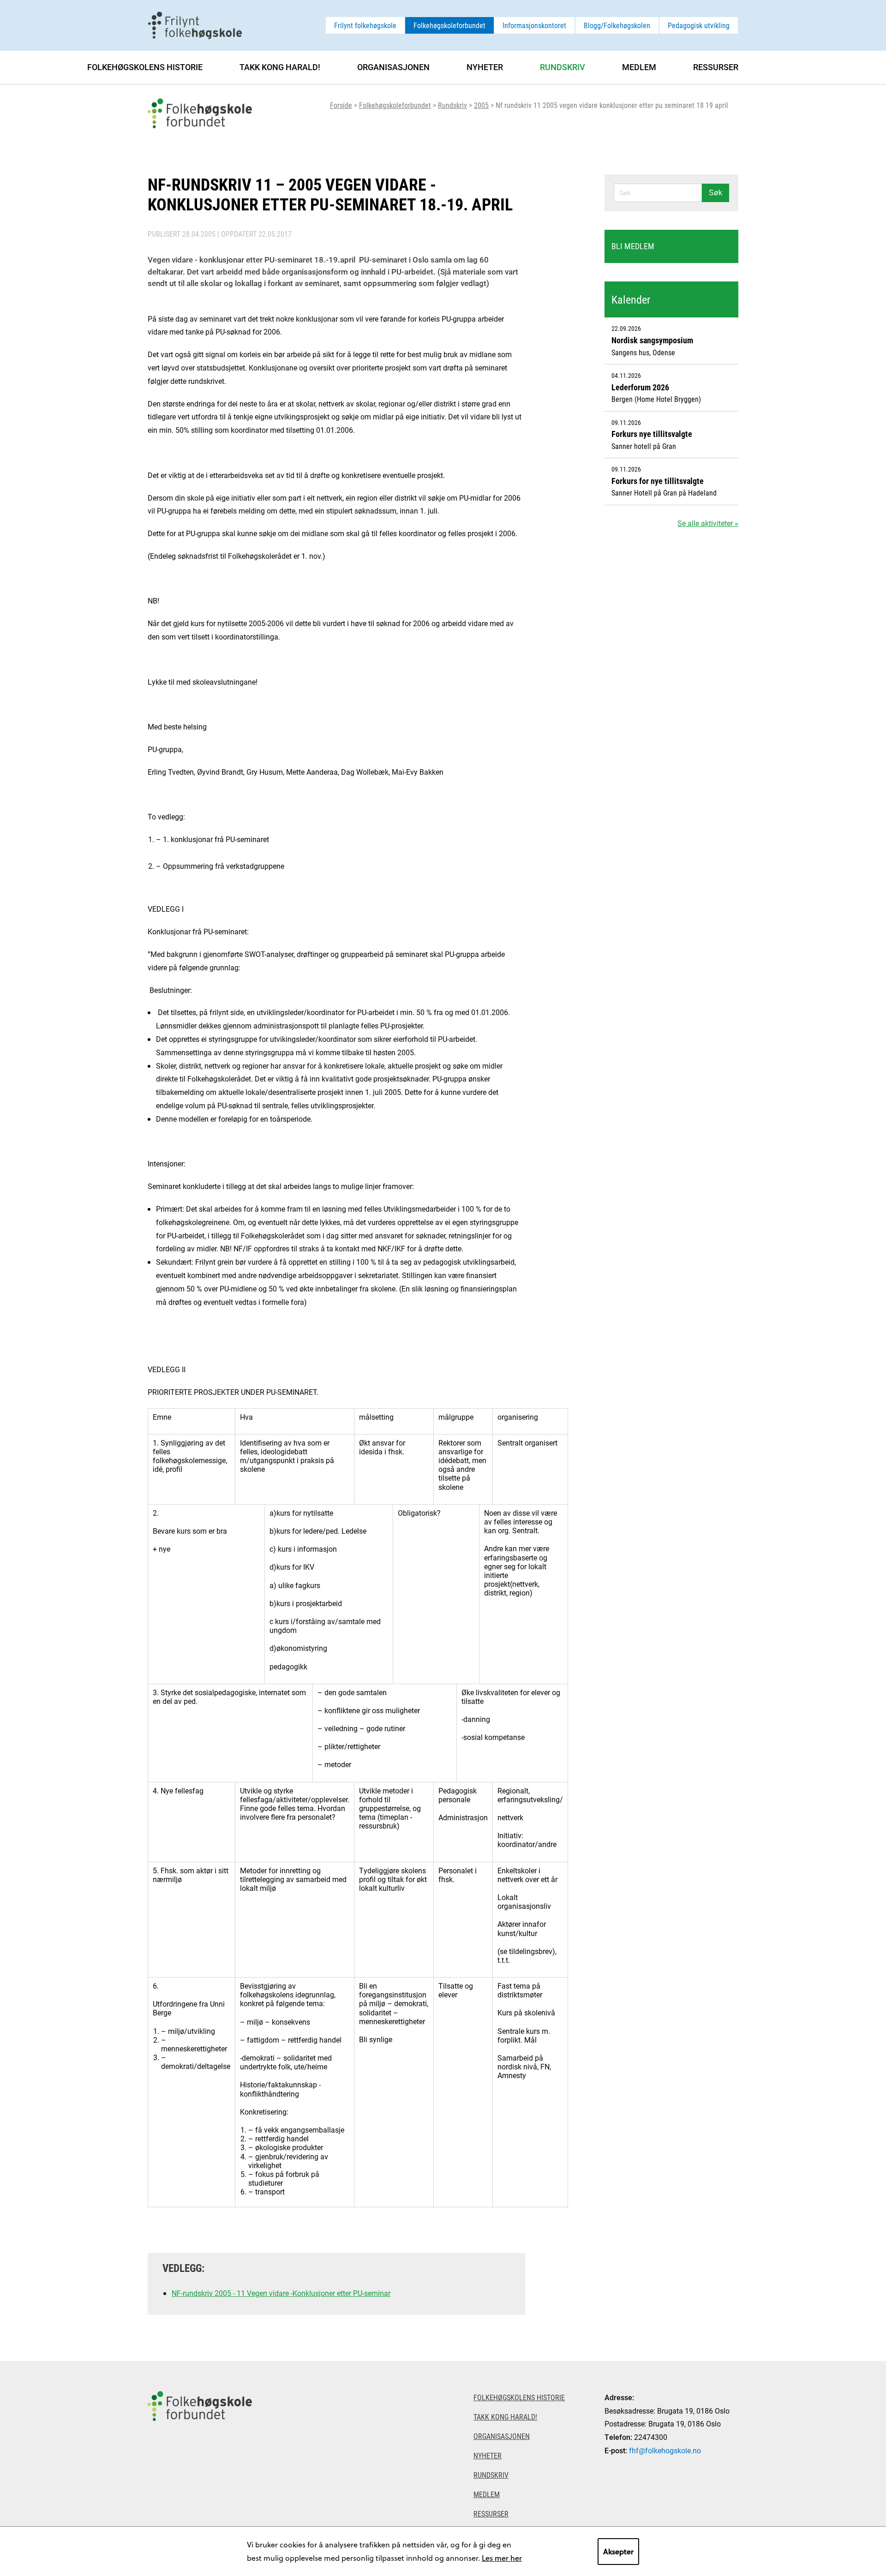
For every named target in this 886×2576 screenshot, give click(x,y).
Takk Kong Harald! (280, 67)
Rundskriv (452, 105)
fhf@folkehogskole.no (665, 2450)
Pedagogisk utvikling (699, 25)
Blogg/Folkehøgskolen (617, 25)
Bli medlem (633, 246)
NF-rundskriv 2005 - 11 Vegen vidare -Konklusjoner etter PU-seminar (281, 2293)
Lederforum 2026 (640, 387)
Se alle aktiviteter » (708, 523)
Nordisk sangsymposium (652, 340)
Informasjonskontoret (534, 25)
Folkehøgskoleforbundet (449, 25)
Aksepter (618, 2551)
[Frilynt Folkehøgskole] (195, 24)
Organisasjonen (393, 67)
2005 (481, 105)
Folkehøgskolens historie (145, 67)
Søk (715, 193)
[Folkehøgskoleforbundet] (200, 2468)
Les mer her (502, 2558)
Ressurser (716, 67)
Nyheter (485, 67)
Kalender (631, 299)
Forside (341, 105)
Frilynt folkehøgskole (365, 25)
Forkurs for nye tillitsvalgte (658, 481)
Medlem (639, 67)
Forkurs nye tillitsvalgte (652, 434)
